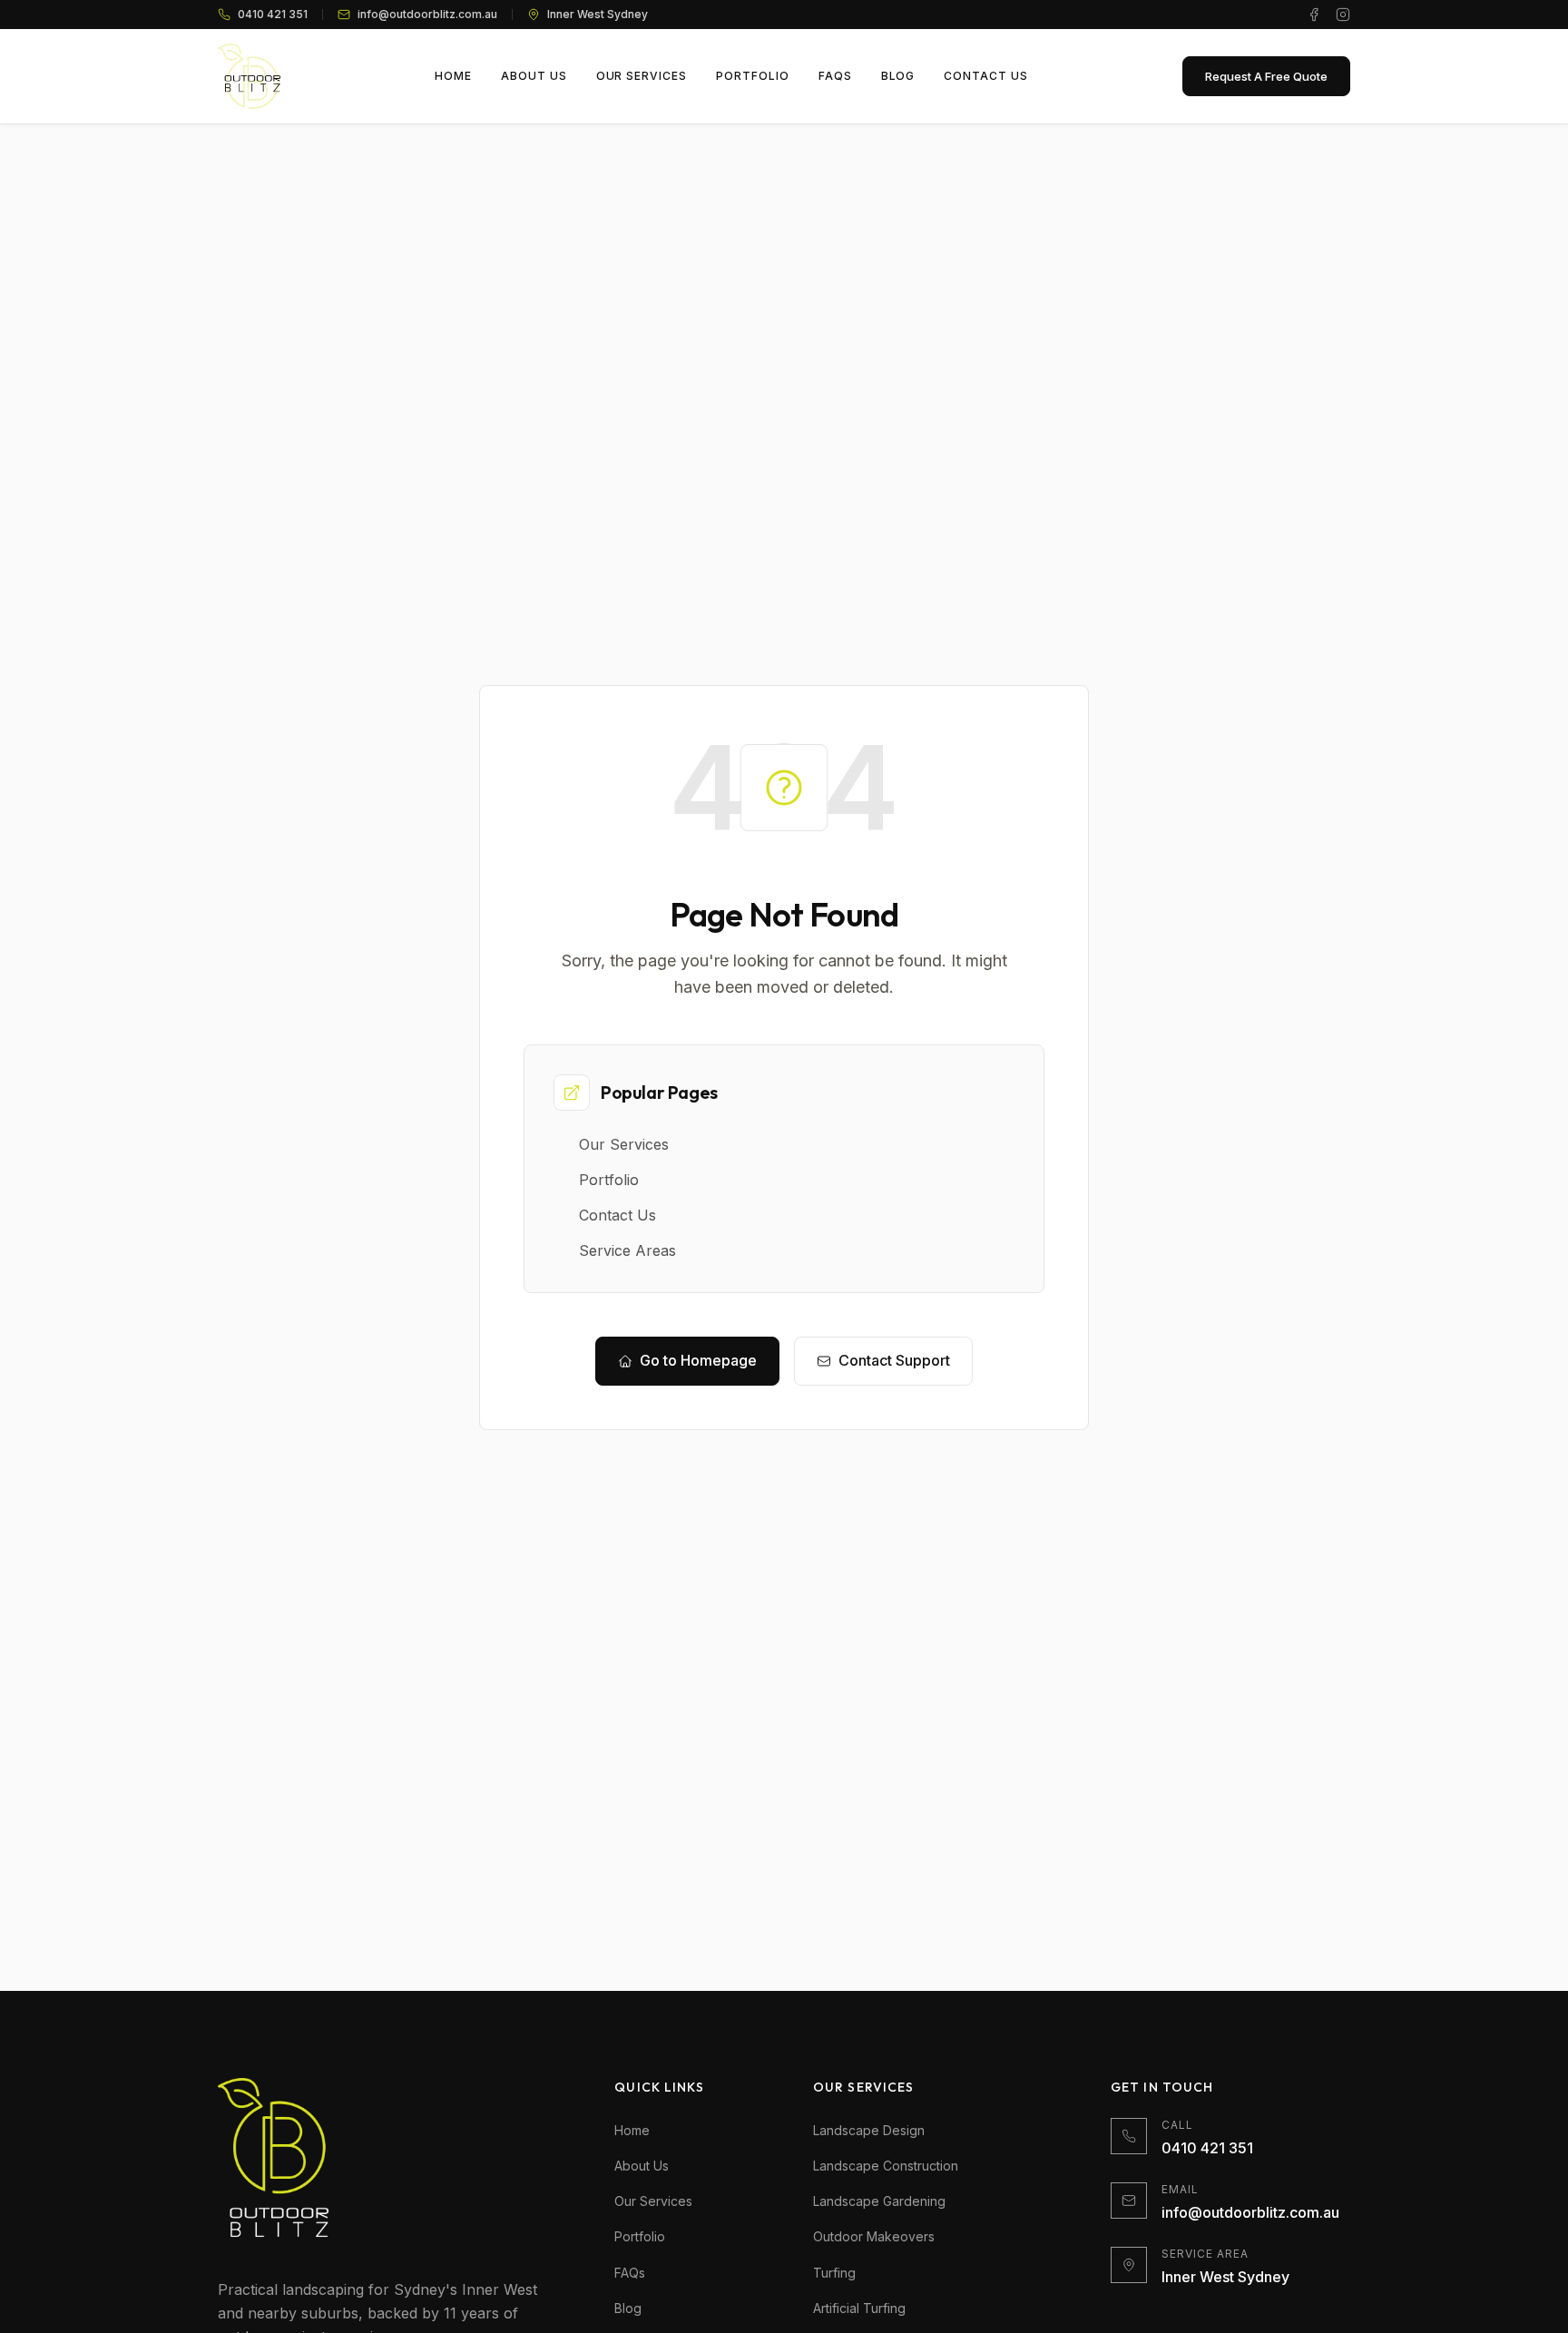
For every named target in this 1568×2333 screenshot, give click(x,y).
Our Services (653, 2201)
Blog (628, 2308)
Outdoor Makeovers (874, 2236)
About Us (642, 2166)
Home (632, 2130)
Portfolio (640, 2236)
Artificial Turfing (859, 2308)
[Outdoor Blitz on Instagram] (1343, 15)
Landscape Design (869, 2130)
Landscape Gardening (879, 2201)
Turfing (834, 2273)
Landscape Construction (886, 2166)
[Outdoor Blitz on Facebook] (1314, 15)
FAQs (630, 2273)
